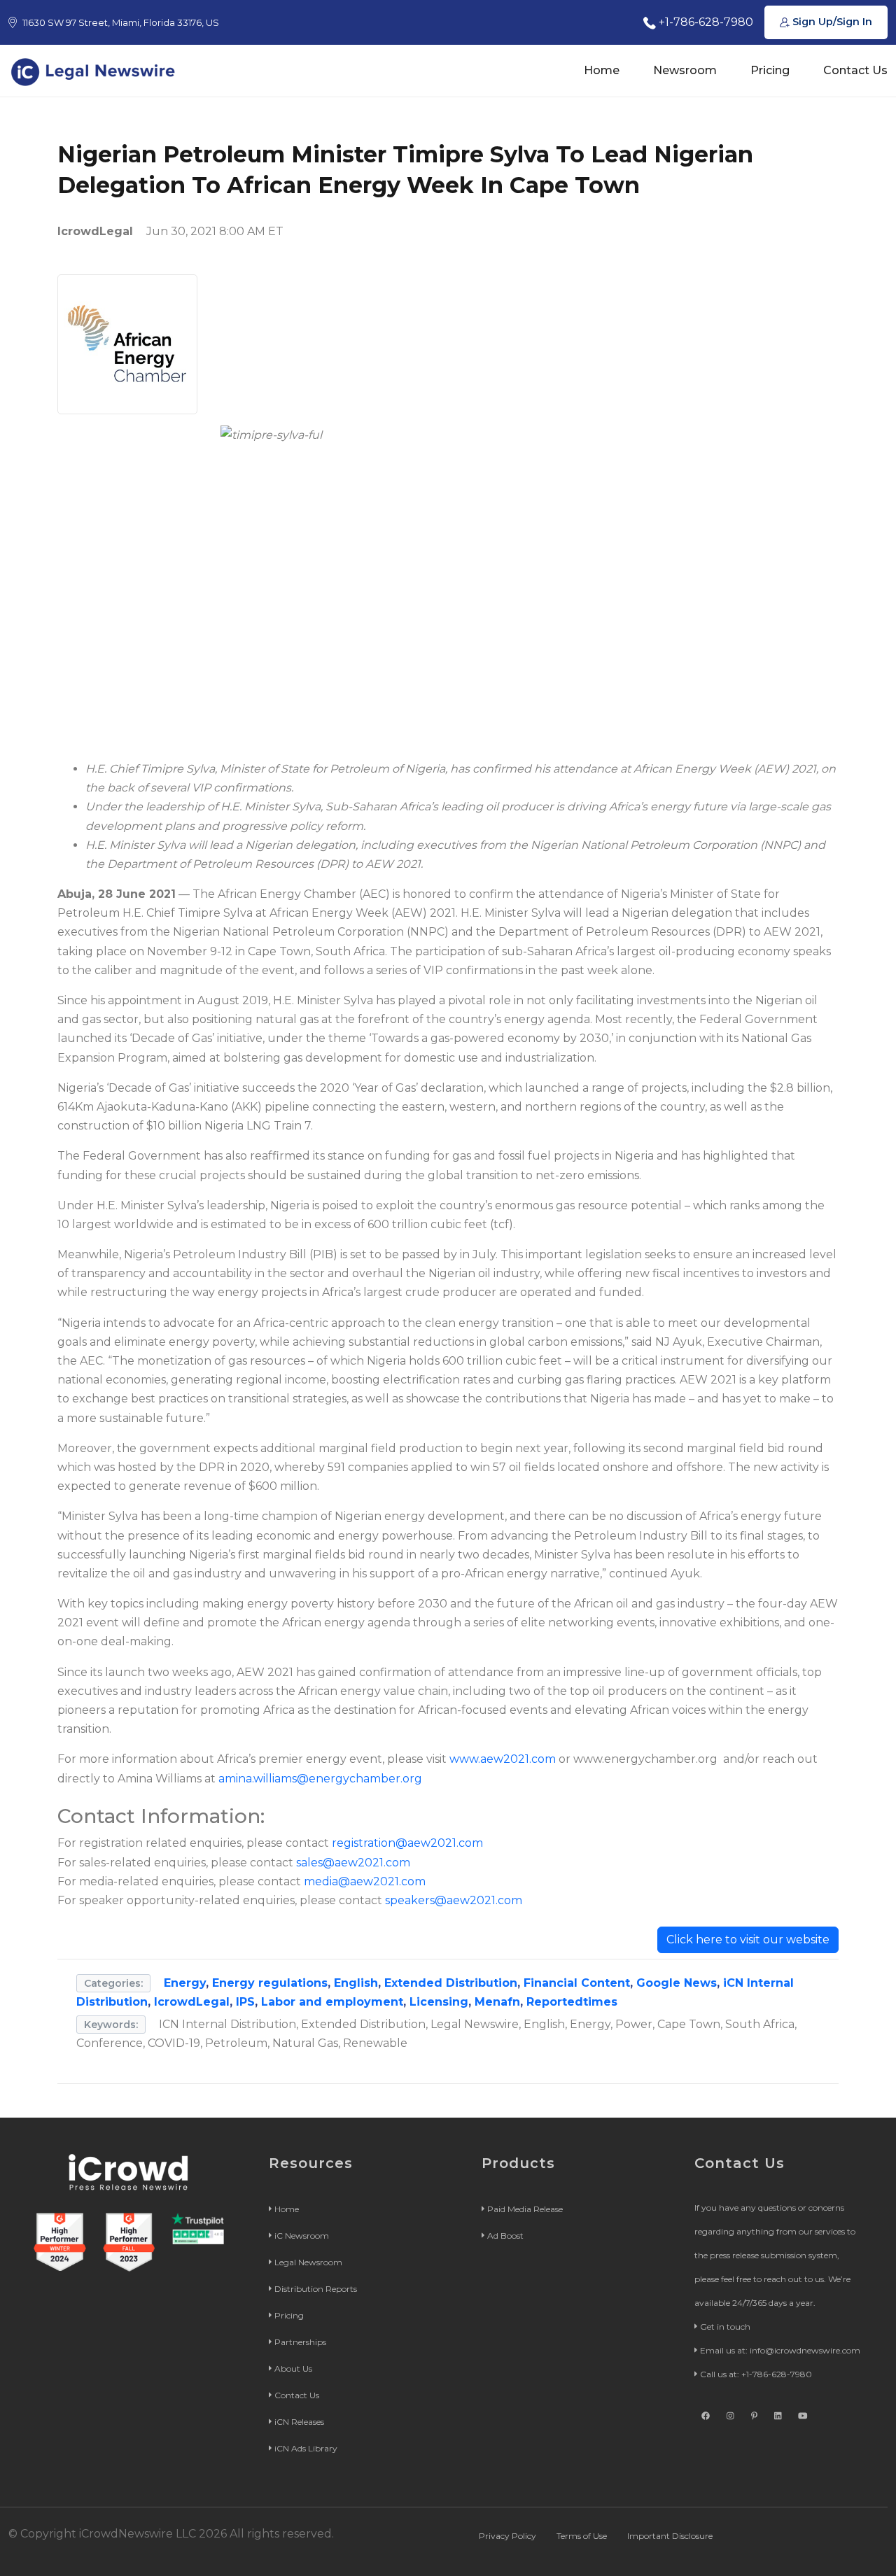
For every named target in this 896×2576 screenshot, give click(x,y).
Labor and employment (332, 2002)
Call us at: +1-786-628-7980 (756, 2374)
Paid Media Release (525, 2209)
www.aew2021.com (503, 1759)
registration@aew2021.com (407, 1843)
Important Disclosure (670, 2536)
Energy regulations (270, 1983)
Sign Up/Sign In (831, 22)
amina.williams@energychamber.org (320, 1779)
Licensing (439, 2002)
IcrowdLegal (192, 2002)
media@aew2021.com (365, 1881)
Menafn (497, 2002)
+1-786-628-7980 (705, 22)
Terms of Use (582, 2536)
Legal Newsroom (308, 2262)
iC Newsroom (302, 2236)
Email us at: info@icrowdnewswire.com (780, 2350)
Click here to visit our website (748, 1940)
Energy (185, 1983)
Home (602, 70)
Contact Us (855, 70)
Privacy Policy (507, 2536)
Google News (677, 1983)
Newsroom (685, 70)
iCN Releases (299, 2422)
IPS (245, 2002)
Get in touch (725, 2327)
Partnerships (300, 2342)
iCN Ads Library (306, 2448)
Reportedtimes (572, 2002)
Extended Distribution (451, 1983)
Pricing (770, 70)
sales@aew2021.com (353, 1863)
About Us (293, 2369)
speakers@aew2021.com (454, 1900)
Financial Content (577, 1983)
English (356, 1983)
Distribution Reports (316, 2289)
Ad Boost (505, 2236)
